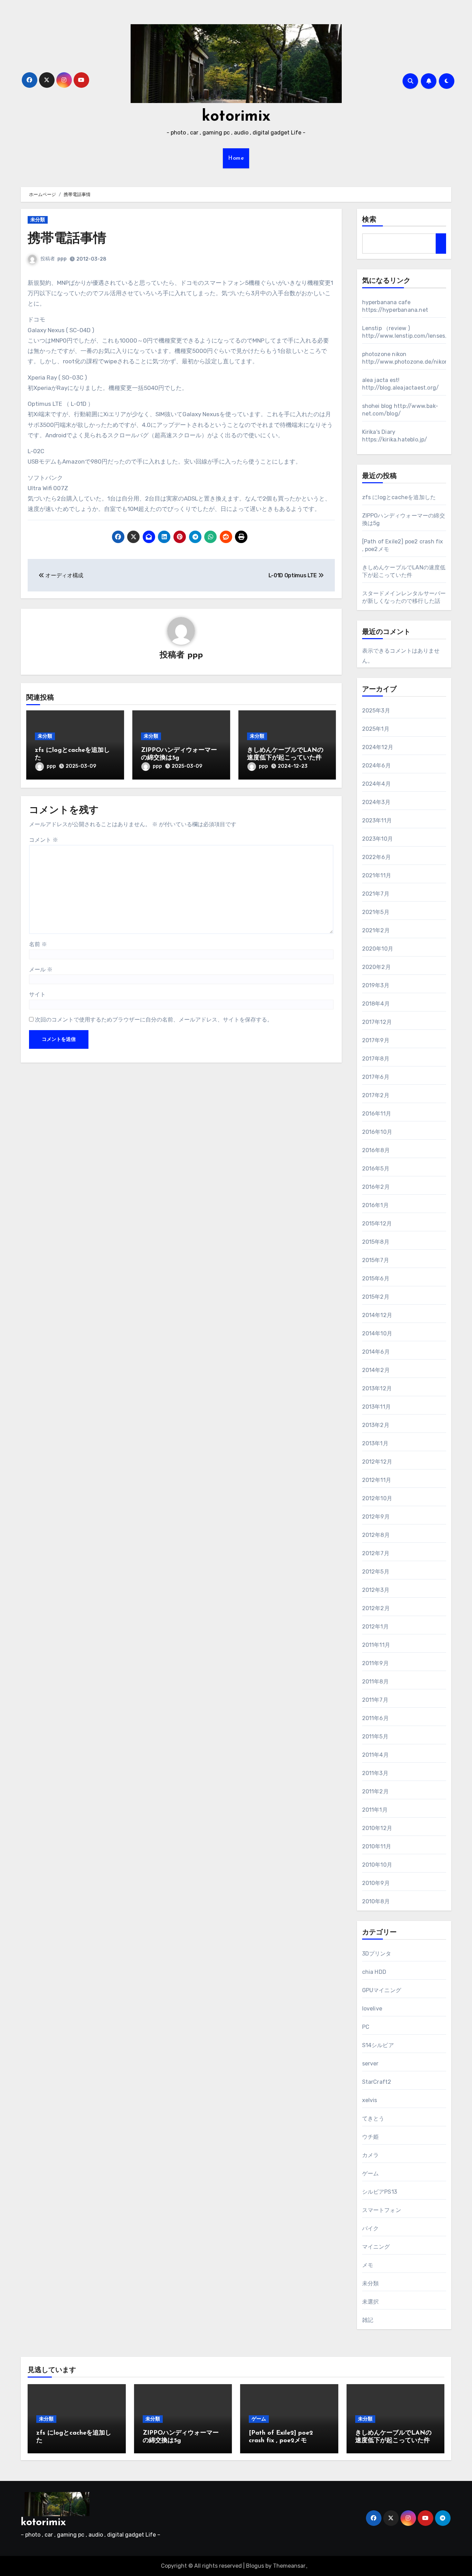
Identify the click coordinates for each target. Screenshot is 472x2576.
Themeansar (289, 2566)
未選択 (371, 2302)
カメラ (371, 2155)
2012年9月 (376, 1517)
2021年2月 (376, 930)
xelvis (370, 2100)
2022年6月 (376, 857)
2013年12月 (377, 1388)
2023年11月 (377, 820)
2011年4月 (375, 1755)
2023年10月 (378, 839)
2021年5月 (376, 912)
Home (236, 158)
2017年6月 (376, 1077)
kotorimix (236, 117)
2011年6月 (375, 1718)
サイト (37, 994)
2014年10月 (377, 1333)
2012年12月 (377, 1462)
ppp (62, 259)
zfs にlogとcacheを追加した (399, 497)
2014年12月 (377, 1315)
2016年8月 (376, 1150)
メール (41, 969)
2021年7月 (376, 894)
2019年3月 (376, 985)
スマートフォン (382, 2210)
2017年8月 (376, 1059)
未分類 (38, 220)
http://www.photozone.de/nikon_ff (410, 362)
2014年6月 (376, 1352)
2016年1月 (375, 1205)
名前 (38, 944)
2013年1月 (375, 1443)
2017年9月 (376, 1040)
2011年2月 (375, 1791)
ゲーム (371, 2173)
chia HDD (374, 1972)
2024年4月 (376, 784)
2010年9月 (376, 1883)
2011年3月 (375, 1773)
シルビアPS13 (380, 2192)
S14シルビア (378, 2045)
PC (366, 2027)
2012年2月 (376, 1608)
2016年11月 (377, 1114)
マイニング (376, 2247)
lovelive (372, 2009)
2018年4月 (376, 1004)
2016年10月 (377, 1132)
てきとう (373, 2118)
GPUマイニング (382, 1990)
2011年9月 (375, 1663)
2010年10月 (377, 1865)
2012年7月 (376, 1553)
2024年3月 (376, 802)
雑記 (368, 2320)
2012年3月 (376, 1590)
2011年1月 (375, 1810)
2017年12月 (377, 1022)
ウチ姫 (371, 2137)
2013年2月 (376, 1425)
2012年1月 (375, 1627)
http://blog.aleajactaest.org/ (401, 388)
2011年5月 (375, 1737)
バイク (371, 2228)
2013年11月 (377, 1407)
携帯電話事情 (67, 239)
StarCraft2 (377, 2082)
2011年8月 (375, 1682)
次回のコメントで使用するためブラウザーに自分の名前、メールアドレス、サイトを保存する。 (154, 1020)
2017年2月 (376, 1095)
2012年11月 (377, 1480)
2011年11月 (376, 1645)
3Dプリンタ (377, 1954)
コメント (44, 840)
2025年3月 (376, 711)
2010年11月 (377, 1846)
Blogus (255, 2566)
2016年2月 (376, 1187)
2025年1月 (376, 729)
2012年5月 (376, 1572)
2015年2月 (376, 1297)
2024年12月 (378, 747)
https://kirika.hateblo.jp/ (395, 440)
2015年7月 (376, 1260)
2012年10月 (377, 1498)
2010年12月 (377, 1828)
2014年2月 (376, 1370)
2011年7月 (375, 1700)
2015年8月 (376, 1242)
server (370, 2064)
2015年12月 (377, 1224)
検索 (369, 220)
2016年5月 (376, 1169)
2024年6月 (376, 766)
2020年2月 (376, 967)
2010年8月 (376, 1901)
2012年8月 (376, 1535)
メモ (368, 2265)
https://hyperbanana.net (395, 310)
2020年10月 (378, 949)
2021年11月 (377, 875)
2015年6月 (376, 1278)
